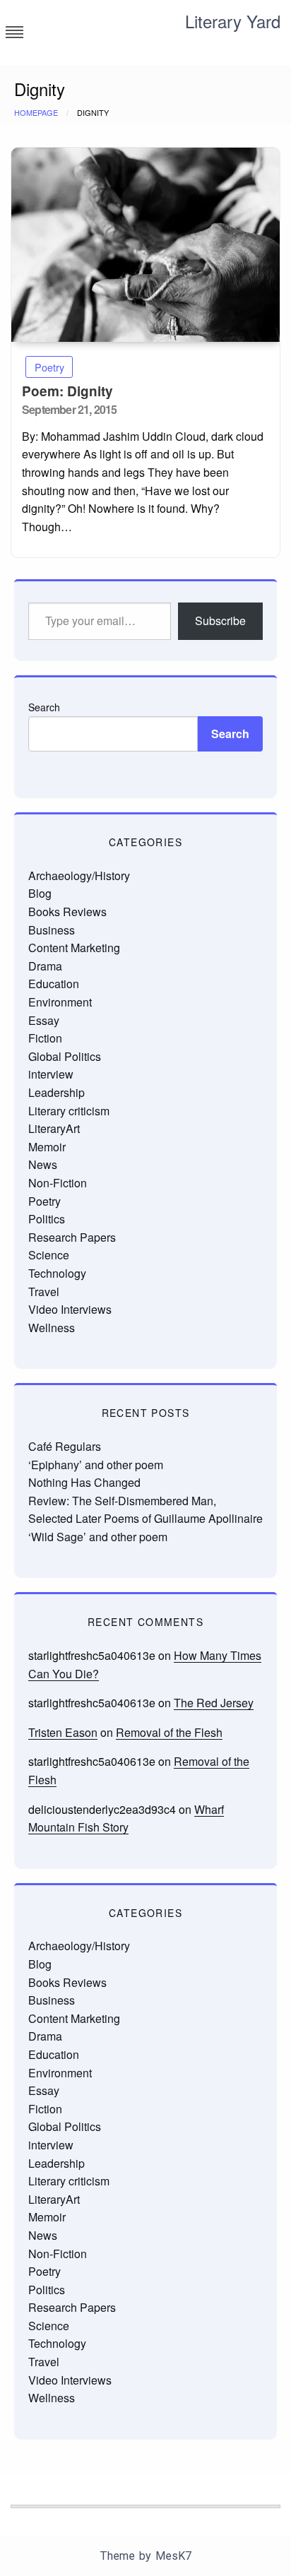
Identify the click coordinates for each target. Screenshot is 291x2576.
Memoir (47, 1147)
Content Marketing (74, 948)
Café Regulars (65, 1446)
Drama (45, 966)
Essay (44, 1020)
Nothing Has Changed (84, 1482)
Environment (60, 1002)
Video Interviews (70, 1309)
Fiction (45, 1038)
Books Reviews (67, 912)
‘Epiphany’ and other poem (96, 1465)
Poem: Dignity (67, 391)
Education (54, 984)
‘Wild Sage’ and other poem (98, 1537)
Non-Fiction (58, 1183)
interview (51, 1074)
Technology (57, 1273)
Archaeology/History (79, 876)
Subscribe (220, 621)
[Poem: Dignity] (145, 245)
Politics (47, 1219)
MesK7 (173, 2556)
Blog (40, 893)
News (43, 1164)
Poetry (49, 367)
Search (44, 707)
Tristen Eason (63, 1732)
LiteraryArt (54, 1128)
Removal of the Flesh (169, 1732)
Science (49, 1255)
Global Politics (65, 1056)
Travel (44, 1292)
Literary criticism (69, 1111)
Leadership (57, 1092)
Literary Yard (233, 21)
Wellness (52, 1328)
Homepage (36, 112)
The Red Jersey (214, 1703)
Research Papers (72, 1237)
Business (52, 930)
